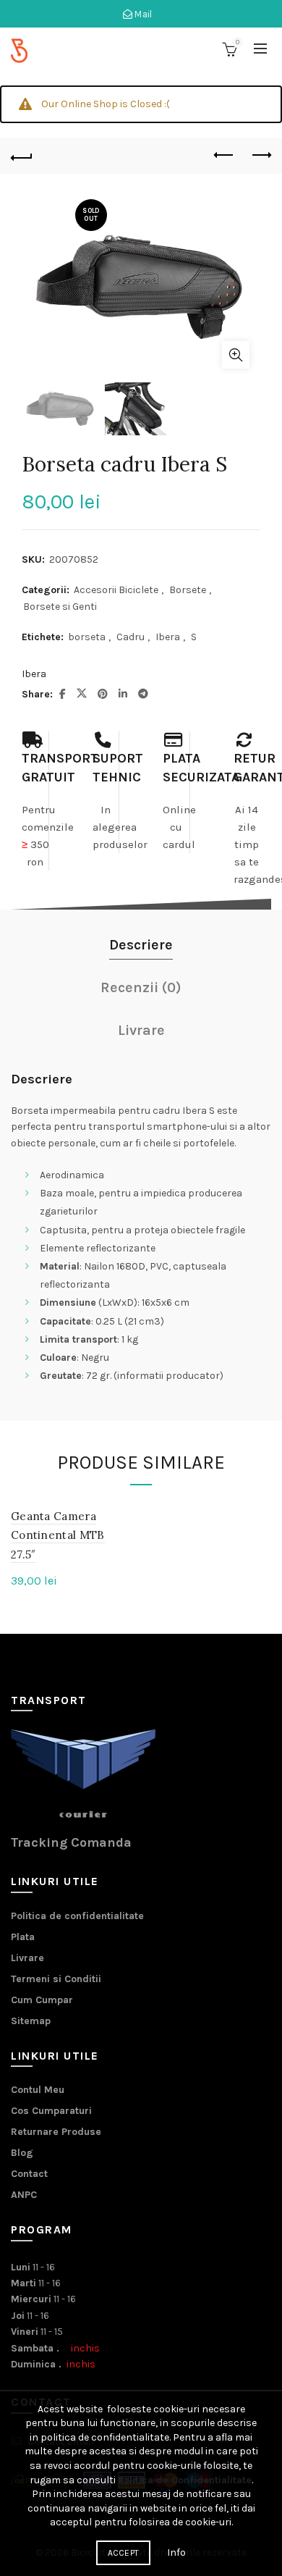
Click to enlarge (236, 355)
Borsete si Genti (60, 607)
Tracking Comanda (71, 1842)
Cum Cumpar (42, 2000)
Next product (260, 156)
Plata (23, 1937)
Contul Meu (38, 2090)
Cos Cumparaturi (51, 2111)
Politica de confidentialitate (77, 1916)
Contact (29, 2174)
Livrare (27, 1958)
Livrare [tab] (141, 1030)
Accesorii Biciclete (116, 590)
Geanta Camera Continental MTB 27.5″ (58, 1535)
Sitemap (31, 2021)
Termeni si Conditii (56, 1979)
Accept (124, 2553)
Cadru (131, 637)
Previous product (224, 156)
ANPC (24, 2195)
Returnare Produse (56, 2132)
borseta (87, 637)
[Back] (22, 156)
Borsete (188, 590)
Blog (22, 2153)
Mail (142, 14)
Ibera (168, 637)
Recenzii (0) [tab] (141, 987)
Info (176, 2552)
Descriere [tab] (141, 945)
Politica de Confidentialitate (185, 2480)
